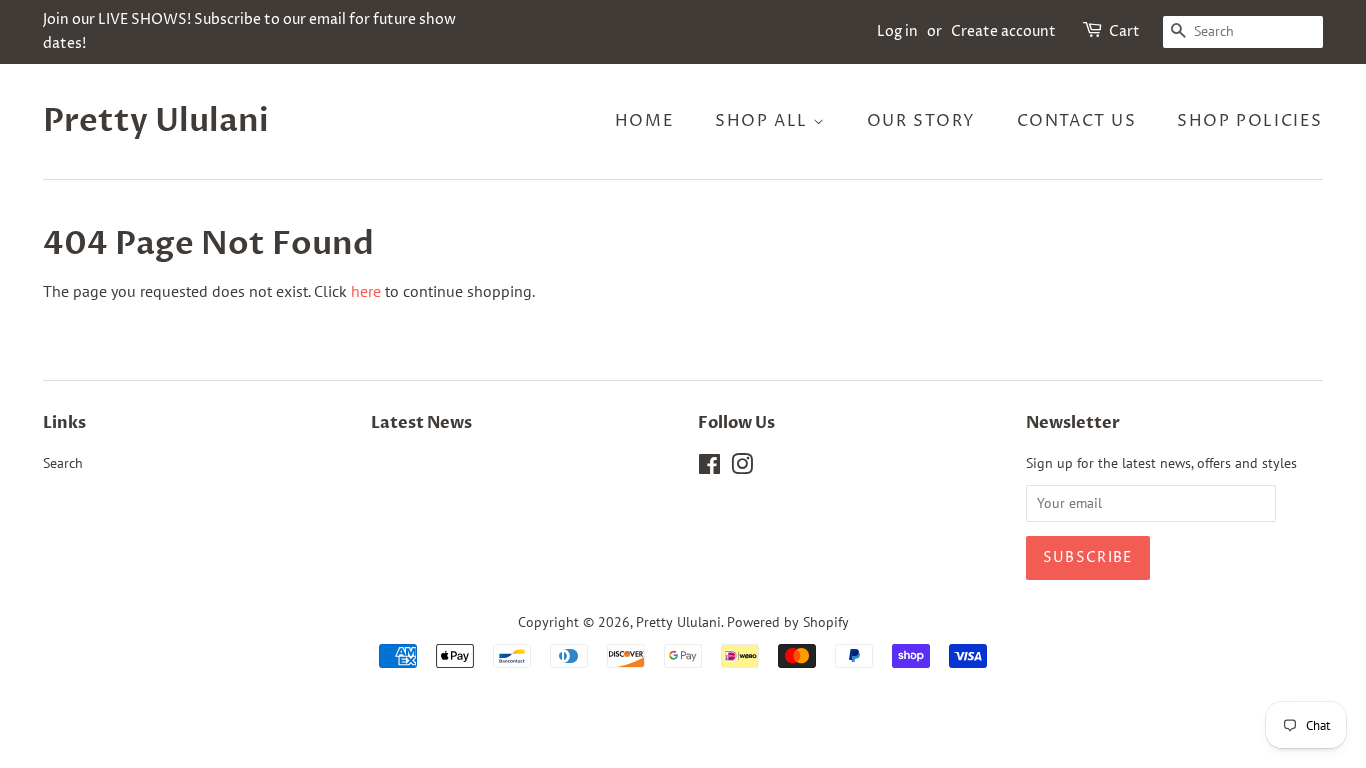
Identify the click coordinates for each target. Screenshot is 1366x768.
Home (644, 121)
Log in (897, 31)
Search (63, 463)
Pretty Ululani (156, 121)
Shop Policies (1250, 121)
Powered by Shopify (788, 622)
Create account (1003, 31)
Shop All (764, 121)
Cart (1124, 31)
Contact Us (1077, 121)
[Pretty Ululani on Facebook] (709, 468)
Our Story (921, 121)
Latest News (421, 423)
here (366, 291)
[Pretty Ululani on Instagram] (742, 468)
